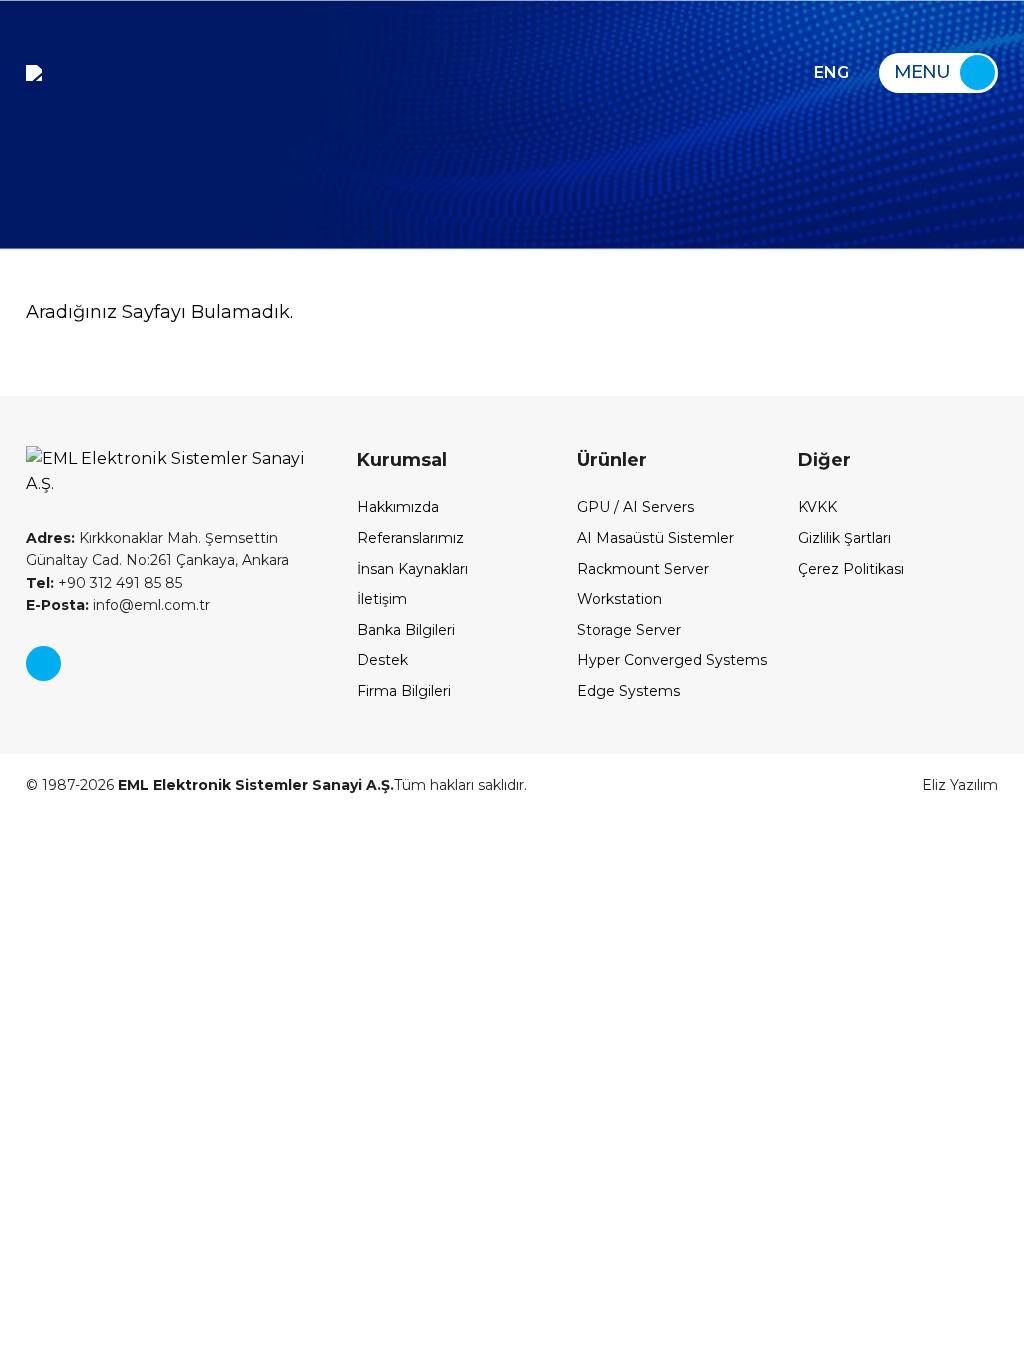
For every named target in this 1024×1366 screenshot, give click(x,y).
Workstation (619, 599)
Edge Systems (628, 691)
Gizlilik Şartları (844, 538)
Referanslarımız (410, 538)
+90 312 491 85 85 (104, 583)
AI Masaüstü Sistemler (655, 538)
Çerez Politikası (851, 569)
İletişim (382, 599)
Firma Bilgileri (404, 691)
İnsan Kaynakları (412, 569)
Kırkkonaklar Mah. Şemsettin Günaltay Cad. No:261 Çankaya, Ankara (157, 549)
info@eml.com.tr (118, 605)
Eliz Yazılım (960, 785)
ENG (831, 72)
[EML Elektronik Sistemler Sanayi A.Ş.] (34, 73)
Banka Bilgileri (406, 630)
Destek (382, 660)
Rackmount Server (643, 569)
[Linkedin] (43, 663)
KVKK (817, 507)
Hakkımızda (398, 507)
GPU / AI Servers (635, 507)
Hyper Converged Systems (672, 660)
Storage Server (629, 630)
